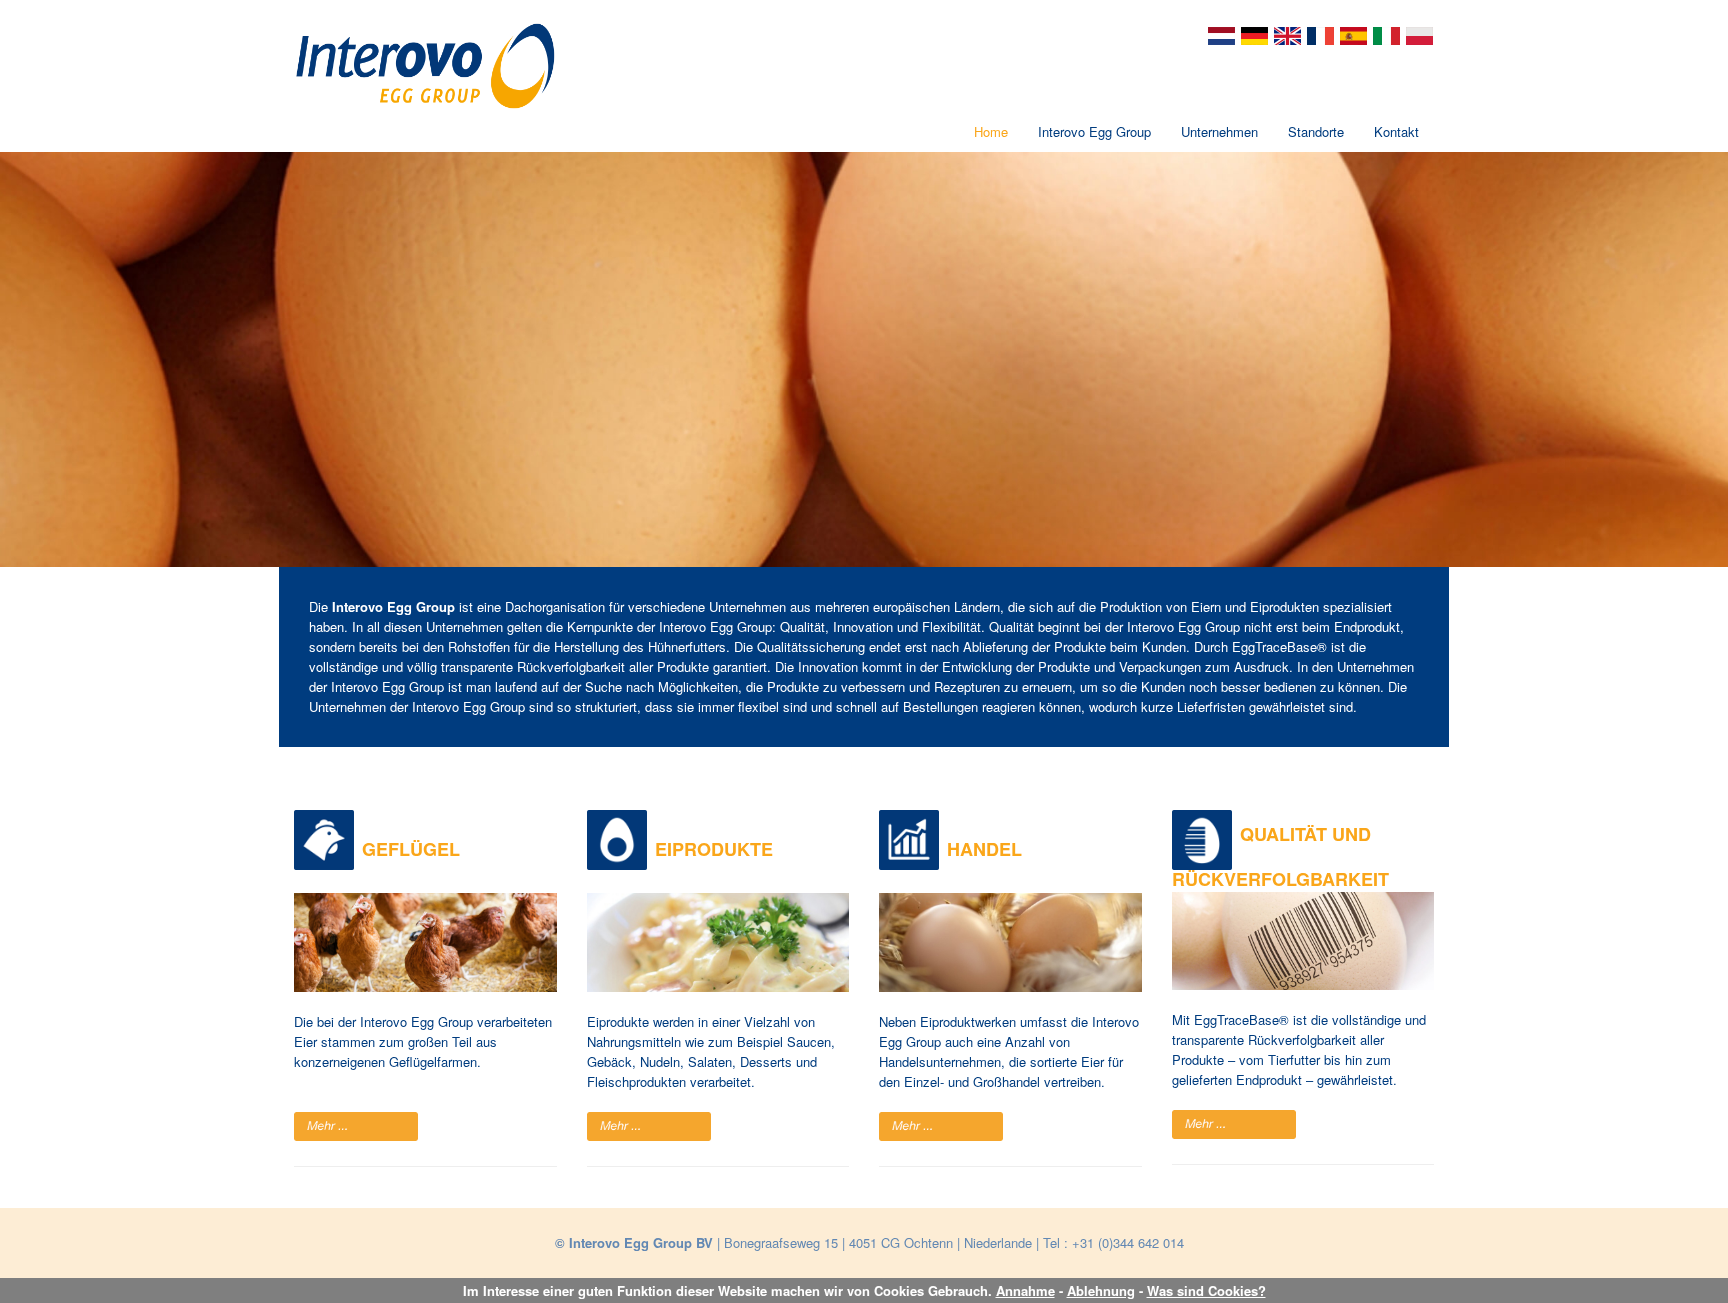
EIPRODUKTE (714, 849)
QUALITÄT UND (1305, 834)
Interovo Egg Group (1094, 131)
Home (991, 131)
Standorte (1316, 131)
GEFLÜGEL (411, 849)
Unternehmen (1219, 131)
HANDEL (984, 849)
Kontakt (1396, 131)
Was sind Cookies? (1206, 1290)
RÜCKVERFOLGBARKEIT (1280, 879)
